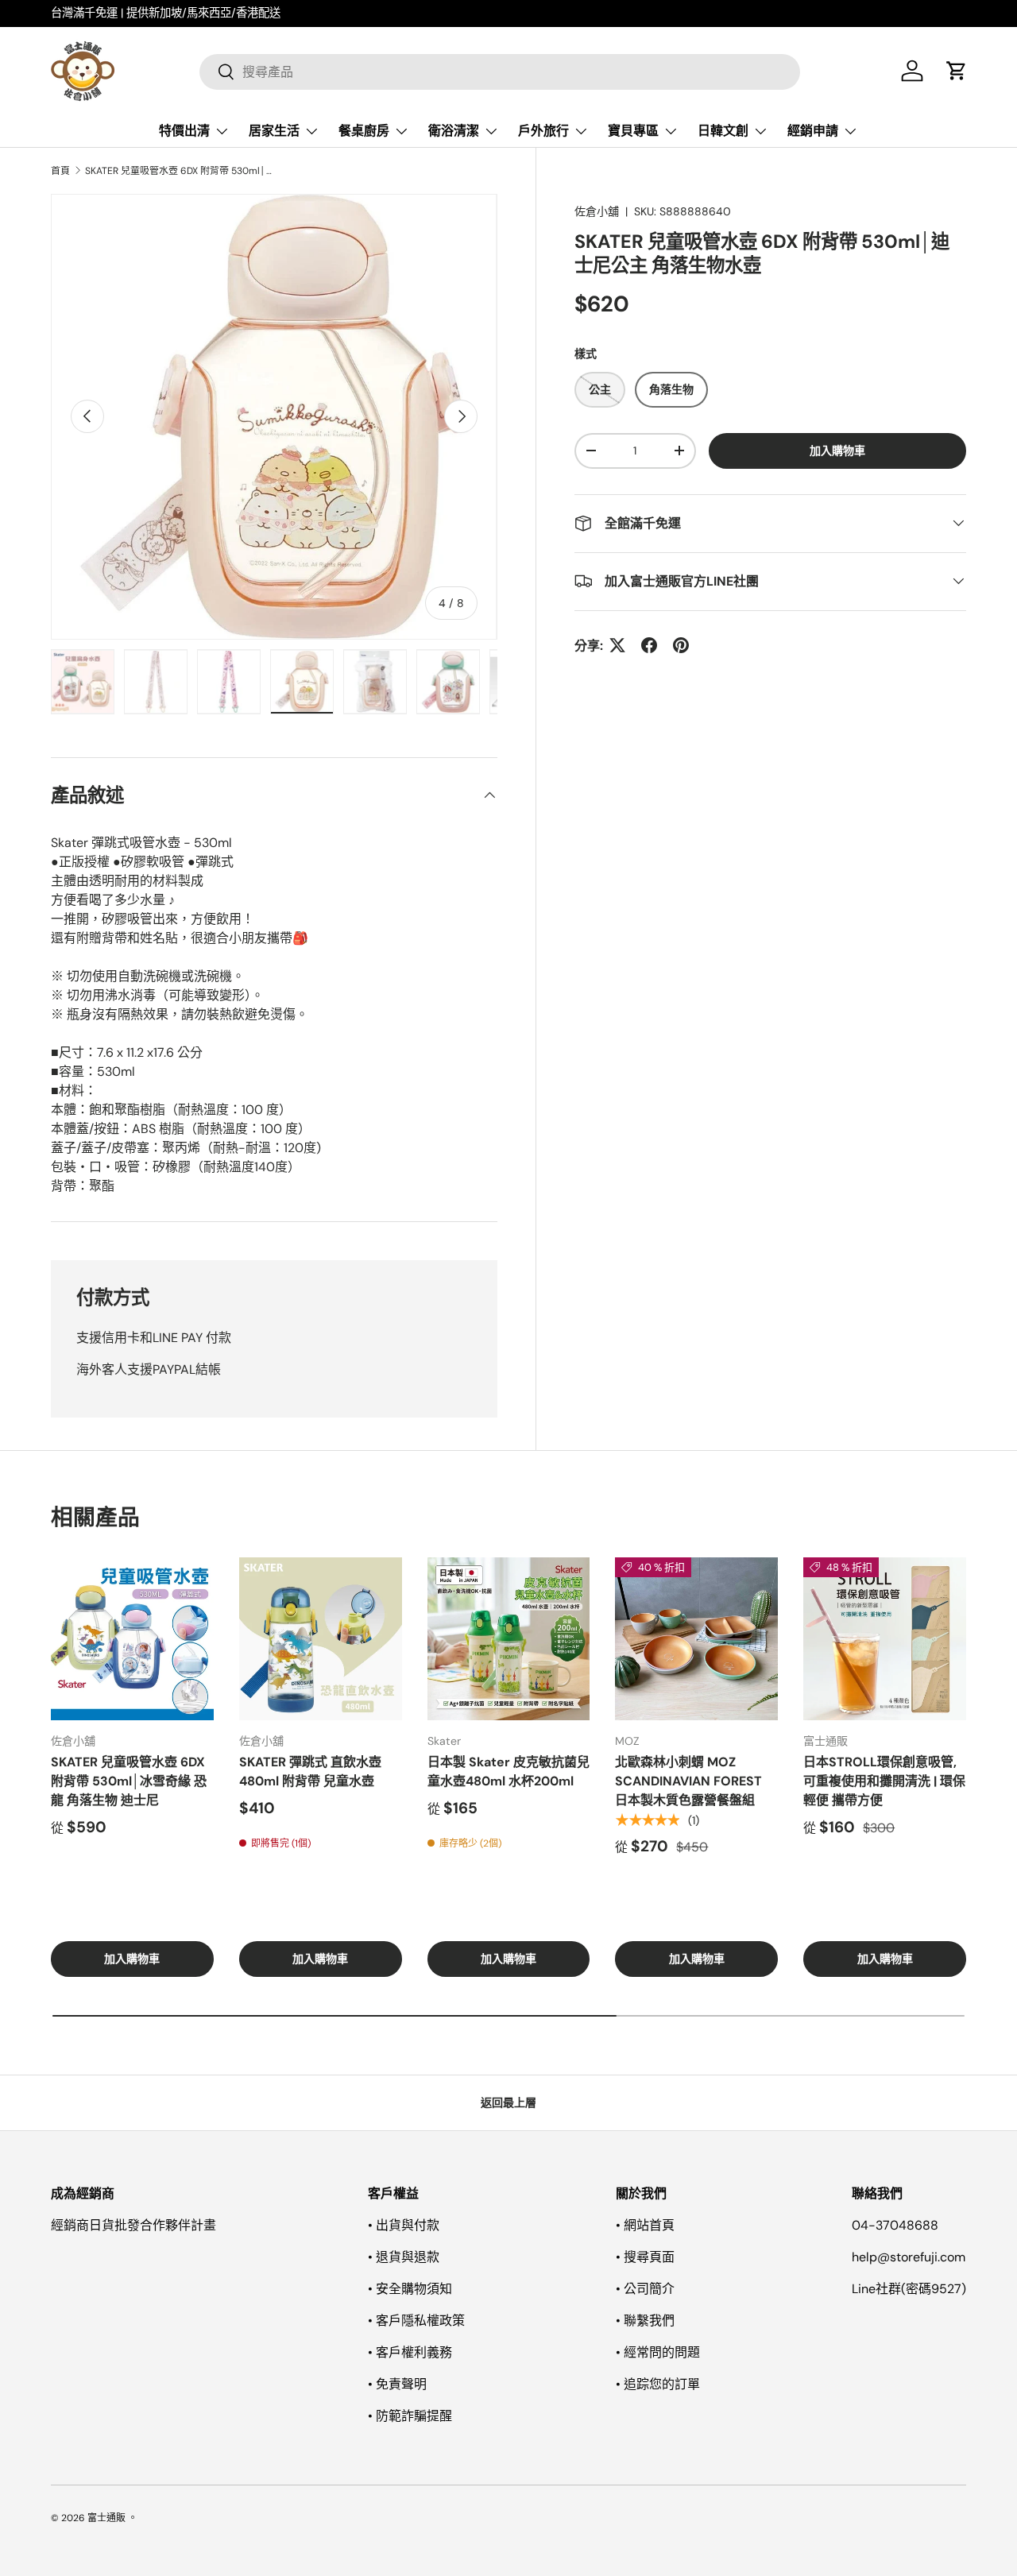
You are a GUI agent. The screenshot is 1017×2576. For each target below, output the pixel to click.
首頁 (60, 171)
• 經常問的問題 (658, 2352)
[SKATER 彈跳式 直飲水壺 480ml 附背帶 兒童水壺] (321, 1639)
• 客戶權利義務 (410, 2352)
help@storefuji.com (909, 2257)
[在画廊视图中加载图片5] (375, 682)
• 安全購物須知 (410, 2289)
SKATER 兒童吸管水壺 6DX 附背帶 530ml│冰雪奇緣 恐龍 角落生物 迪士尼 (129, 1781)
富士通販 (106, 2518)
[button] (957, 71)
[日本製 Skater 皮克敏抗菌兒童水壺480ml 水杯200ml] (509, 1639)
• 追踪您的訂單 (658, 2384)
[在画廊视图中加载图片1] (83, 682)
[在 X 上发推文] (617, 645)
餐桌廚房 (364, 131)
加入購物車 (837, 451)
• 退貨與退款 (404, 2257)
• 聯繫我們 (645, 2321)
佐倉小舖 (597, 211)
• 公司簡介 (645, 2289)
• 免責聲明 (397, 2384)
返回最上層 (508, 2102)
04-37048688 (895, 2225)
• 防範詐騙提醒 (410, 2416)
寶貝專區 (633, 131)
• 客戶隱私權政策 (416, 2321)
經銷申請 (813, 131)
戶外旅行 (543, 131)
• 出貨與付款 (404, 2225)
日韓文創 (723, 131)
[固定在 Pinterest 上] (681, 645)
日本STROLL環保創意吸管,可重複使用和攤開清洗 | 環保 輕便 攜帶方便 (884, 1781)
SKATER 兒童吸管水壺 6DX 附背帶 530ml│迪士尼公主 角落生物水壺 (180, 171)
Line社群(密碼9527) (909, 2289)
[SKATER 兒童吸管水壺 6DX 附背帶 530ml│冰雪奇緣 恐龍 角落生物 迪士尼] (132, 1639)
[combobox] (500, 71)
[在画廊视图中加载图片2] (156, 682)
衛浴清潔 (454, 131)
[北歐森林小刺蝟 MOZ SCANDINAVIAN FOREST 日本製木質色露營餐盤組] (696, 1639)
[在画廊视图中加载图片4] (302, 682)
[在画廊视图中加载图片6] (448, 682)
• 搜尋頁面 (645, 2257)
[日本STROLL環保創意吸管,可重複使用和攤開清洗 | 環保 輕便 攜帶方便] (885, 1639)
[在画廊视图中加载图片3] (229, 682)
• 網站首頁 (645, 2225)
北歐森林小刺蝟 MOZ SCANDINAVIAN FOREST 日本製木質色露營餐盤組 (688, 1781)
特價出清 (184, 131)
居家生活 (274, 131)
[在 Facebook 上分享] (649, 645)
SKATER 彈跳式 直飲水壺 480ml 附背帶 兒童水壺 (310, 1771)
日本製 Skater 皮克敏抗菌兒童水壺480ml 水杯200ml (508, 1771)
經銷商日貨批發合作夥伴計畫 (133, 2225)
